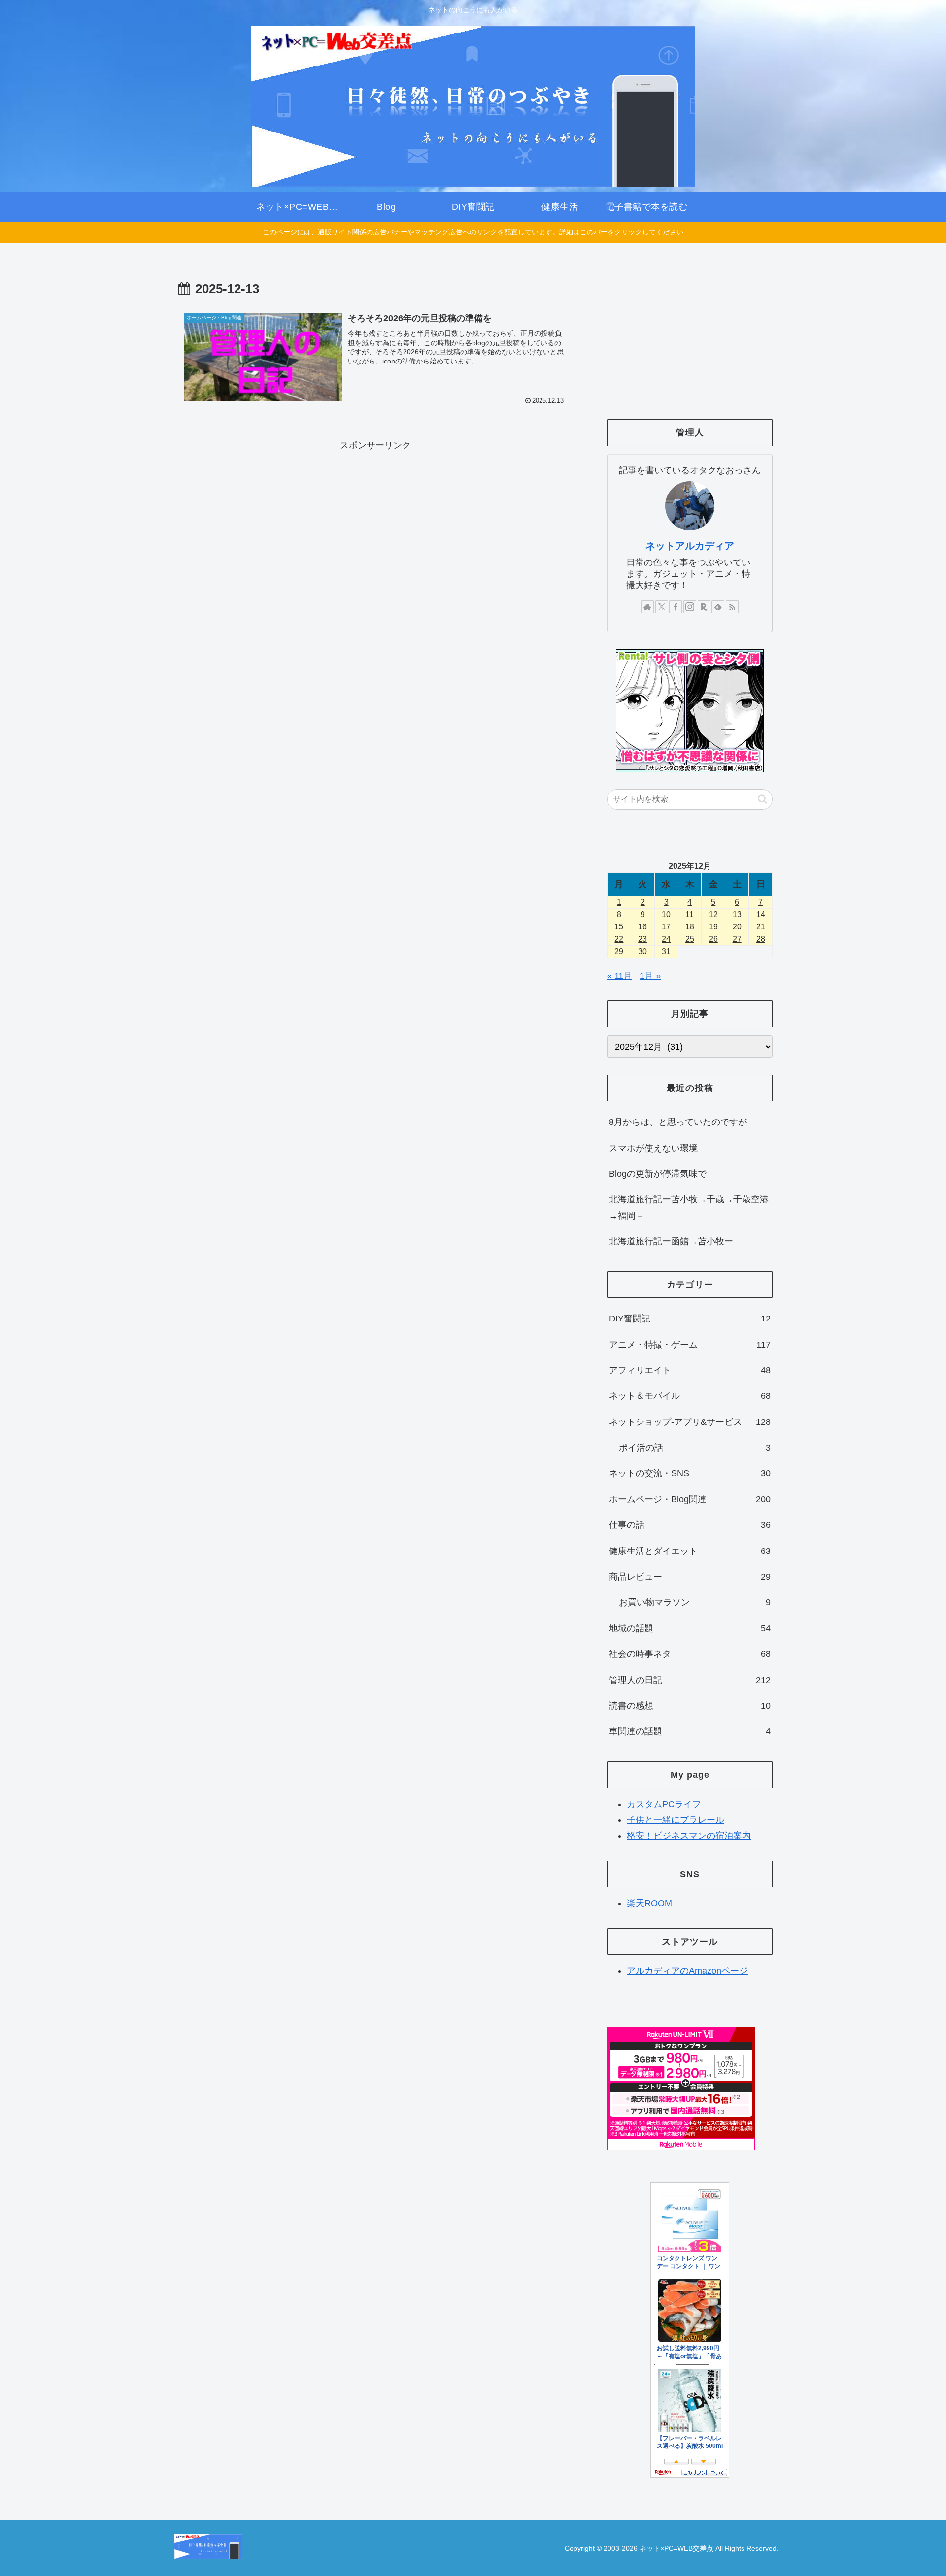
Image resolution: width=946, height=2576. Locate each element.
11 (690, 914)
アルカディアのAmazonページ (687, 1971)
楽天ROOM (649, 1903)
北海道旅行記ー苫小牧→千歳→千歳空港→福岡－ (689, 1207)
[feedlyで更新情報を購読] (718, 607)
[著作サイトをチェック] (647, 607)
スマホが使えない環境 (653, 1148)
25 (690, 939)
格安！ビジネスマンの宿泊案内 (689, 1836)
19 (713, 927)
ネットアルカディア (690, 546)
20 (737, 927)
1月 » (650, 976)
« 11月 (620, 976)
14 (761, 914)
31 (666, 951)
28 (761, 939)
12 (713, 914)
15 (619, 927)
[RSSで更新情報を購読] (732, 607)
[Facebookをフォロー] (676, 607)
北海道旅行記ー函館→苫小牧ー (671, 1241)
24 (666, 939)
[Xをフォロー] (662, 607)
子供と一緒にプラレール (676, 1820)
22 (619, 939)
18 (690, 927)
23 (642, 939)
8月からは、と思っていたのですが (678, 1122)
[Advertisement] (375, 523)
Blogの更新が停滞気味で (658, 1174)
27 (737, 939)
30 (642, 951)
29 (619, 951)
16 (642, 927)
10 (666, 914)
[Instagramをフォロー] (690, 607)
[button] (762, 799)
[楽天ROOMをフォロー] (704, 607)
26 (713, 939)
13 (737, 914)
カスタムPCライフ (664, 1804)
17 (666, 927)
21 (761, 927)
